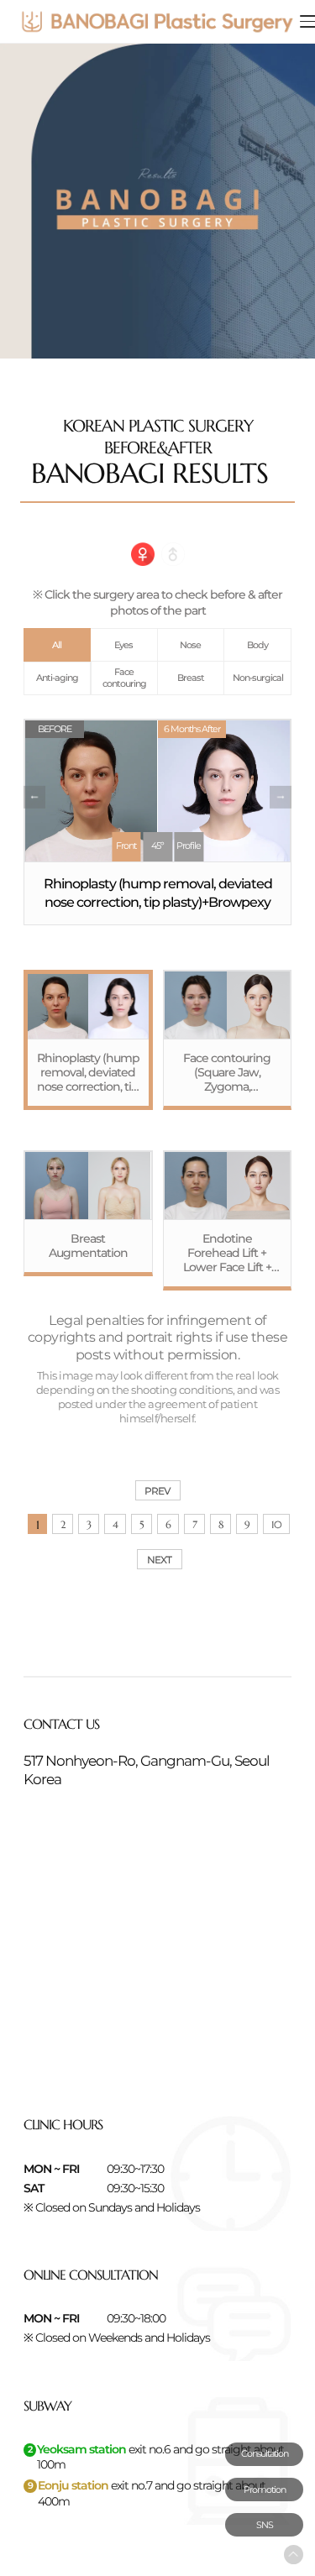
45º (157, 846)
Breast (191, 678)
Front (126, 846)
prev (34, 797)
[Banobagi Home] (157, 21)
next (281, 797)
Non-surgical (258, 678)
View (88, 1040)
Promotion (265, 2490)
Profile (189, 846)
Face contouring (124, 678)
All (57, 645)
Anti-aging (57, 678)
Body (257, 645)
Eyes (123, 645)
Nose (190, 645)
